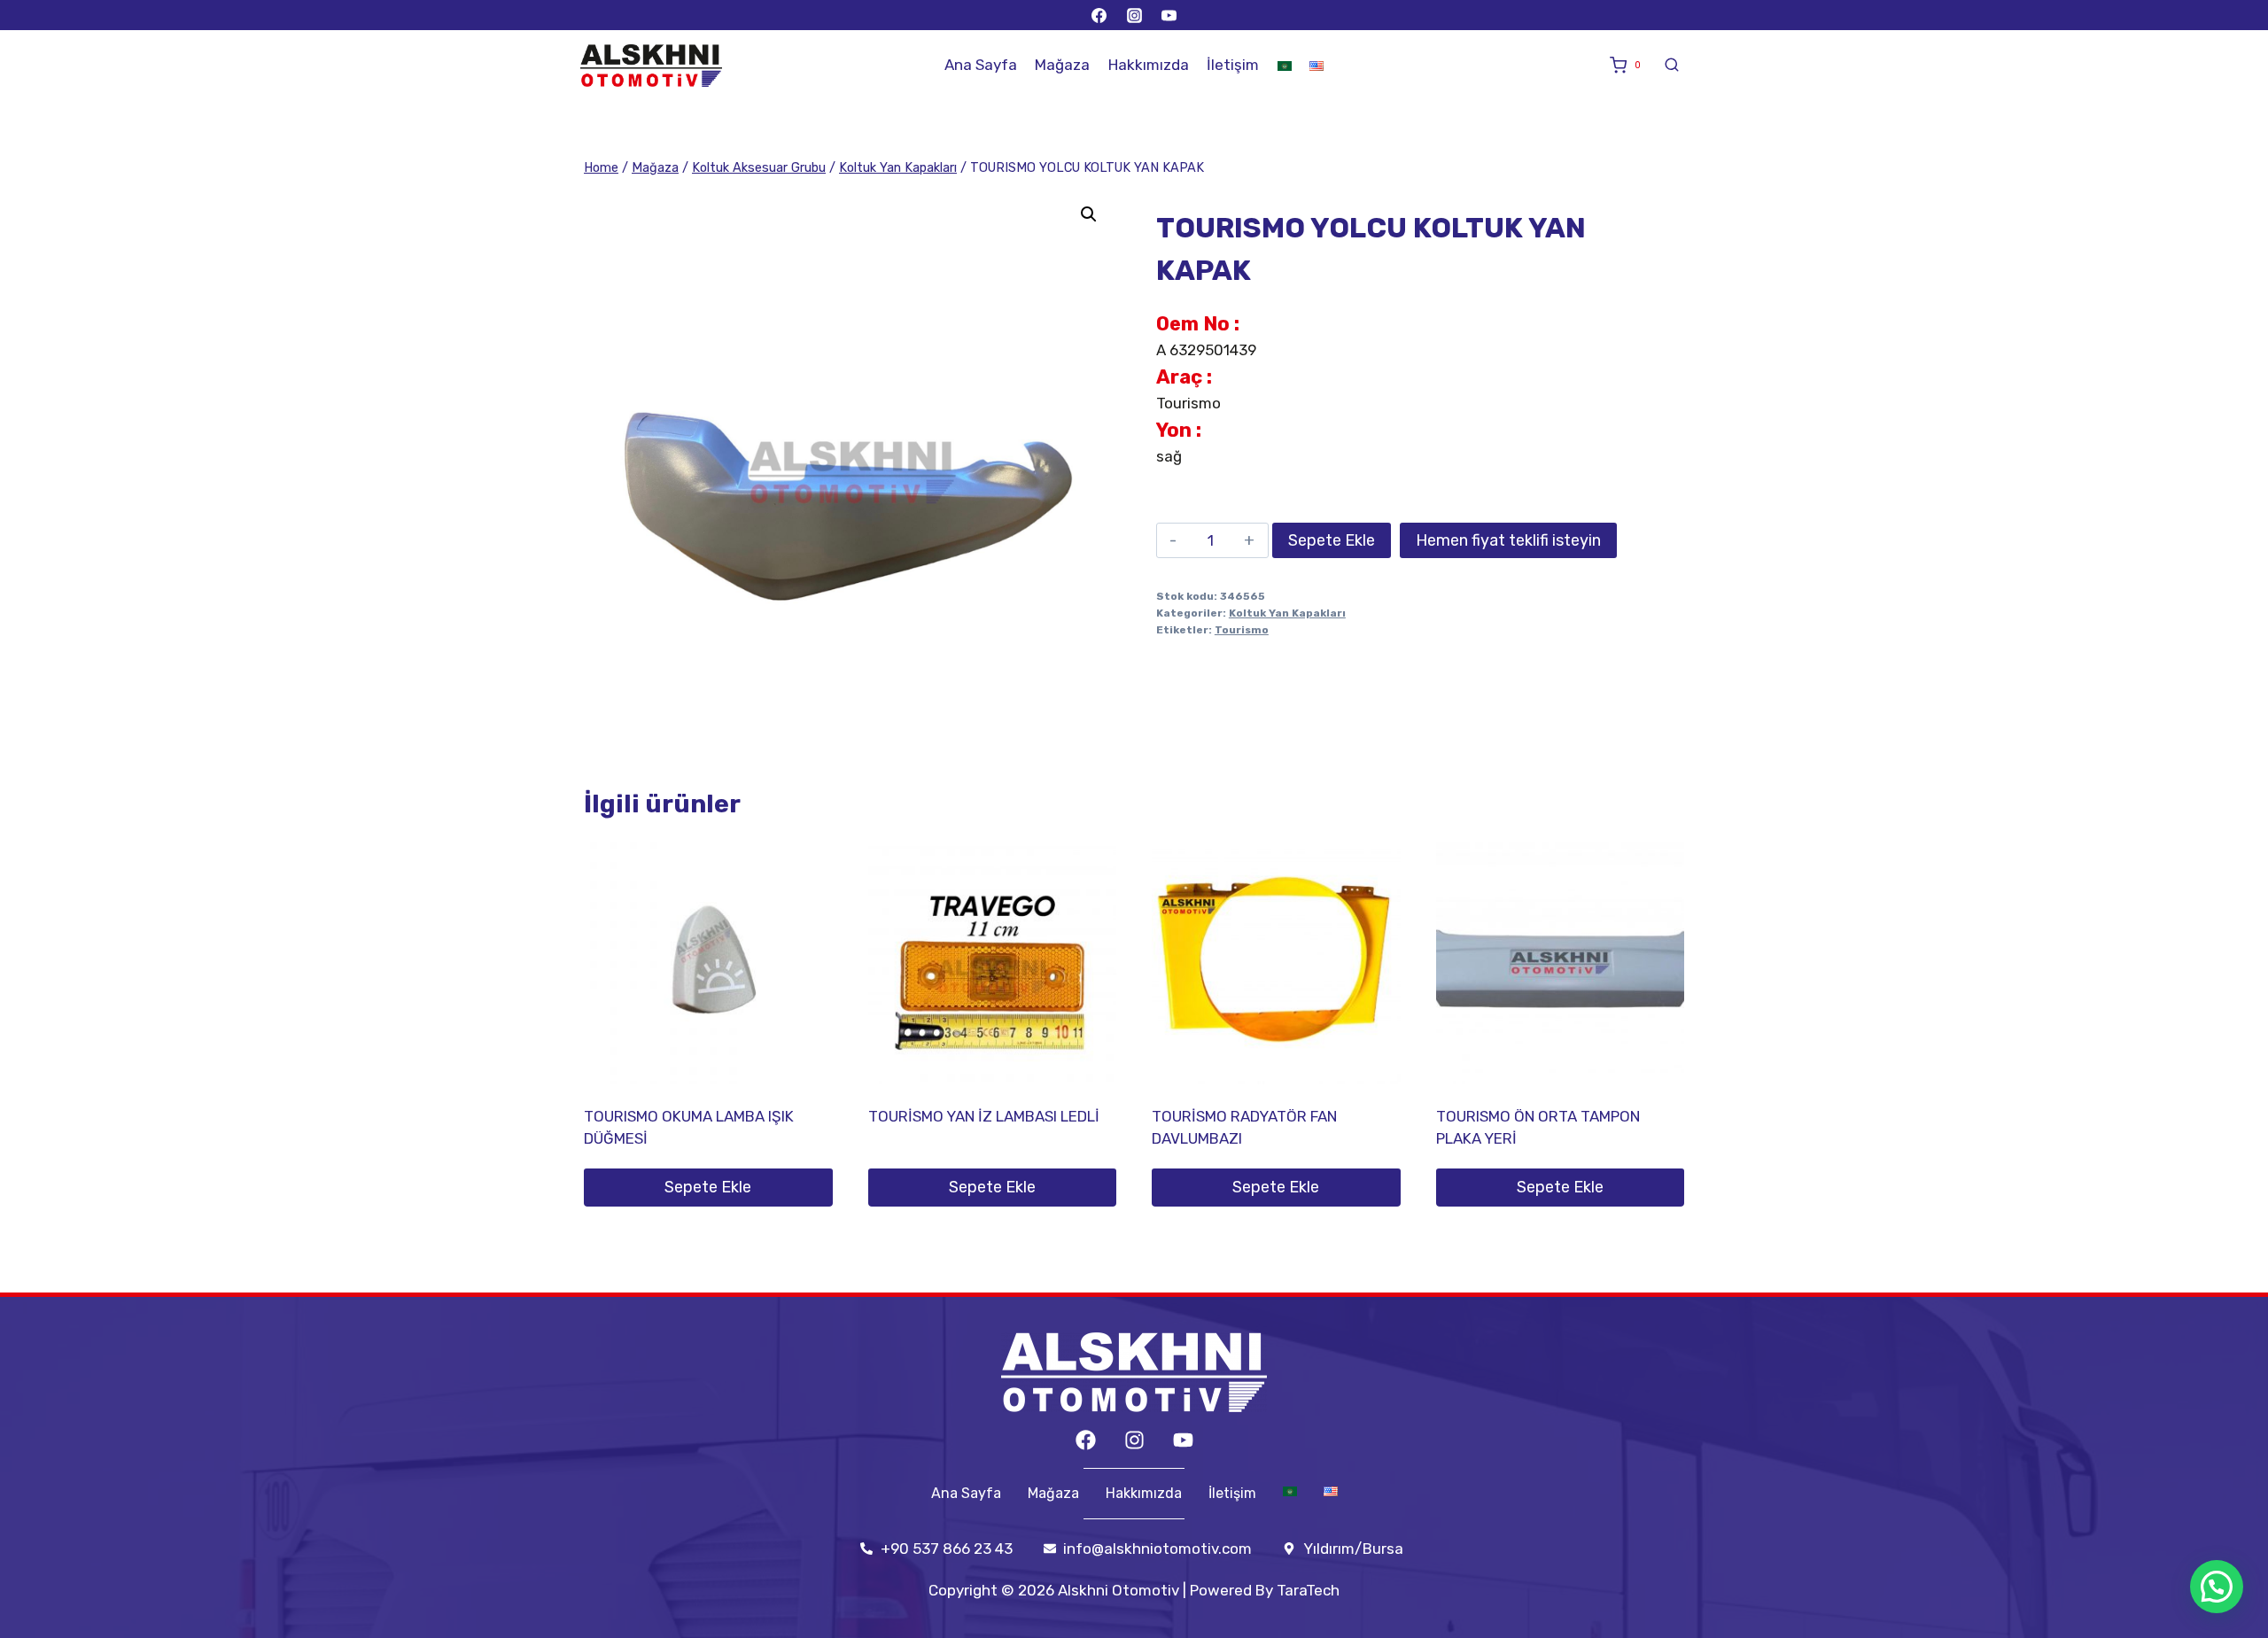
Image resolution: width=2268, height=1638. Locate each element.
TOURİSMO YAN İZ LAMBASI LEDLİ (984, 1116)
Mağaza (1062, 65)
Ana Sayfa (981, 65)
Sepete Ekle (1332, 540)
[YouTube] (1169, 15)
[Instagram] (1134, 15)
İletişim (1233, 65)
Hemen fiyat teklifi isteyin (1508, 540)
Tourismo (1242, 630)
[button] (1089, 214)
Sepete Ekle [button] (708, 1187)
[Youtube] (1183, 1440)
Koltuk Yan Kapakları (1287, 613)
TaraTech (1308, 1590)
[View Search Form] (1672, 66)
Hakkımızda (1149, 65)
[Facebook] (1099, 15)
